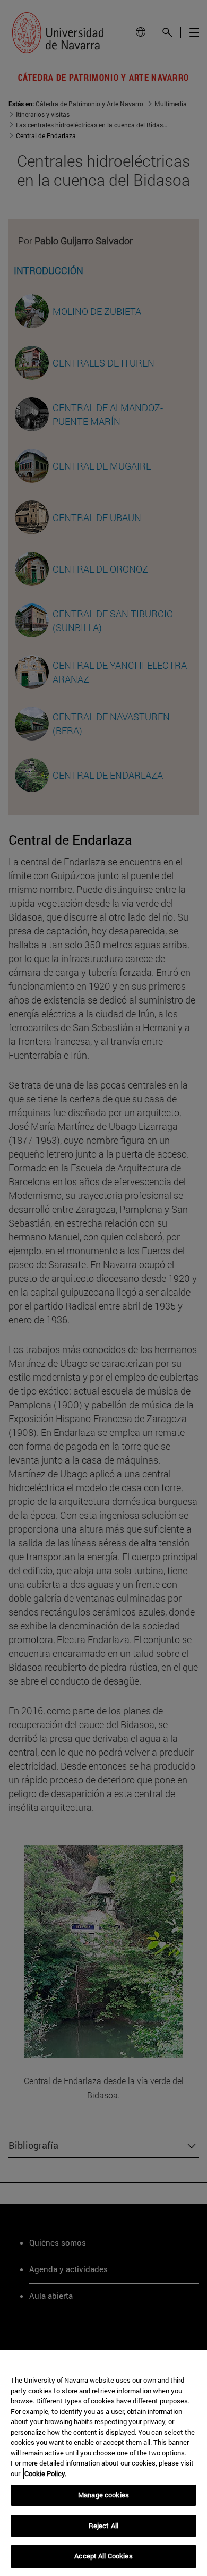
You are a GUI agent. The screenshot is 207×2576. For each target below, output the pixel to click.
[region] (103, 2463)
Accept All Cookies (103, 2556)
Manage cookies (103, 2495)
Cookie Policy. (45, 2473)
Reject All (103, 2526)
